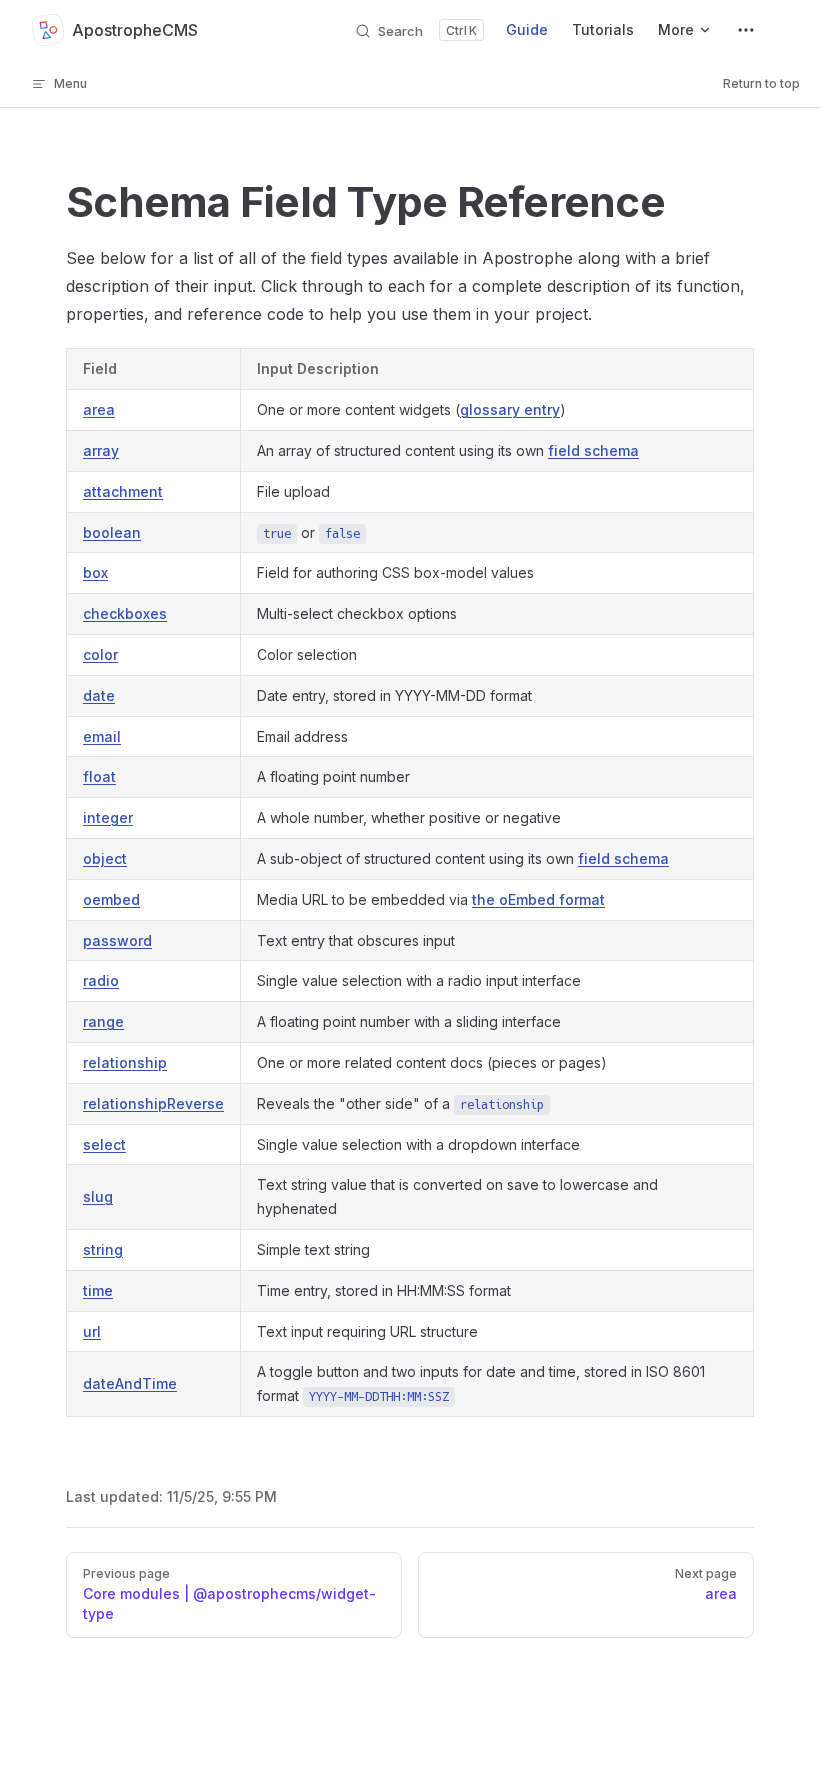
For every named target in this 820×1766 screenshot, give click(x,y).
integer (108, 817)
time (98, 1290)
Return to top (761, 83)
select (104, 1144)
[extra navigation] (746, 30)
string (103, 1249)
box (95, 572)
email (102, 736)
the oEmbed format (538, 899)
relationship (125, 1062)
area (99, 409)
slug (98, 1196)
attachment (123, 491)
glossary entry (510, 409)
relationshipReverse (153, 1103)
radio (101, 980)
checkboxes (125, 613)
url (92, 1331)
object (105, 858)
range (103, 1021)
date (99, 695)
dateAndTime (130, 1383)
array (101, 450)
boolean (112, 532)
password (117, 940)
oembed (111, 899)
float (99, 776)
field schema (593, 450)
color (100, 654)
